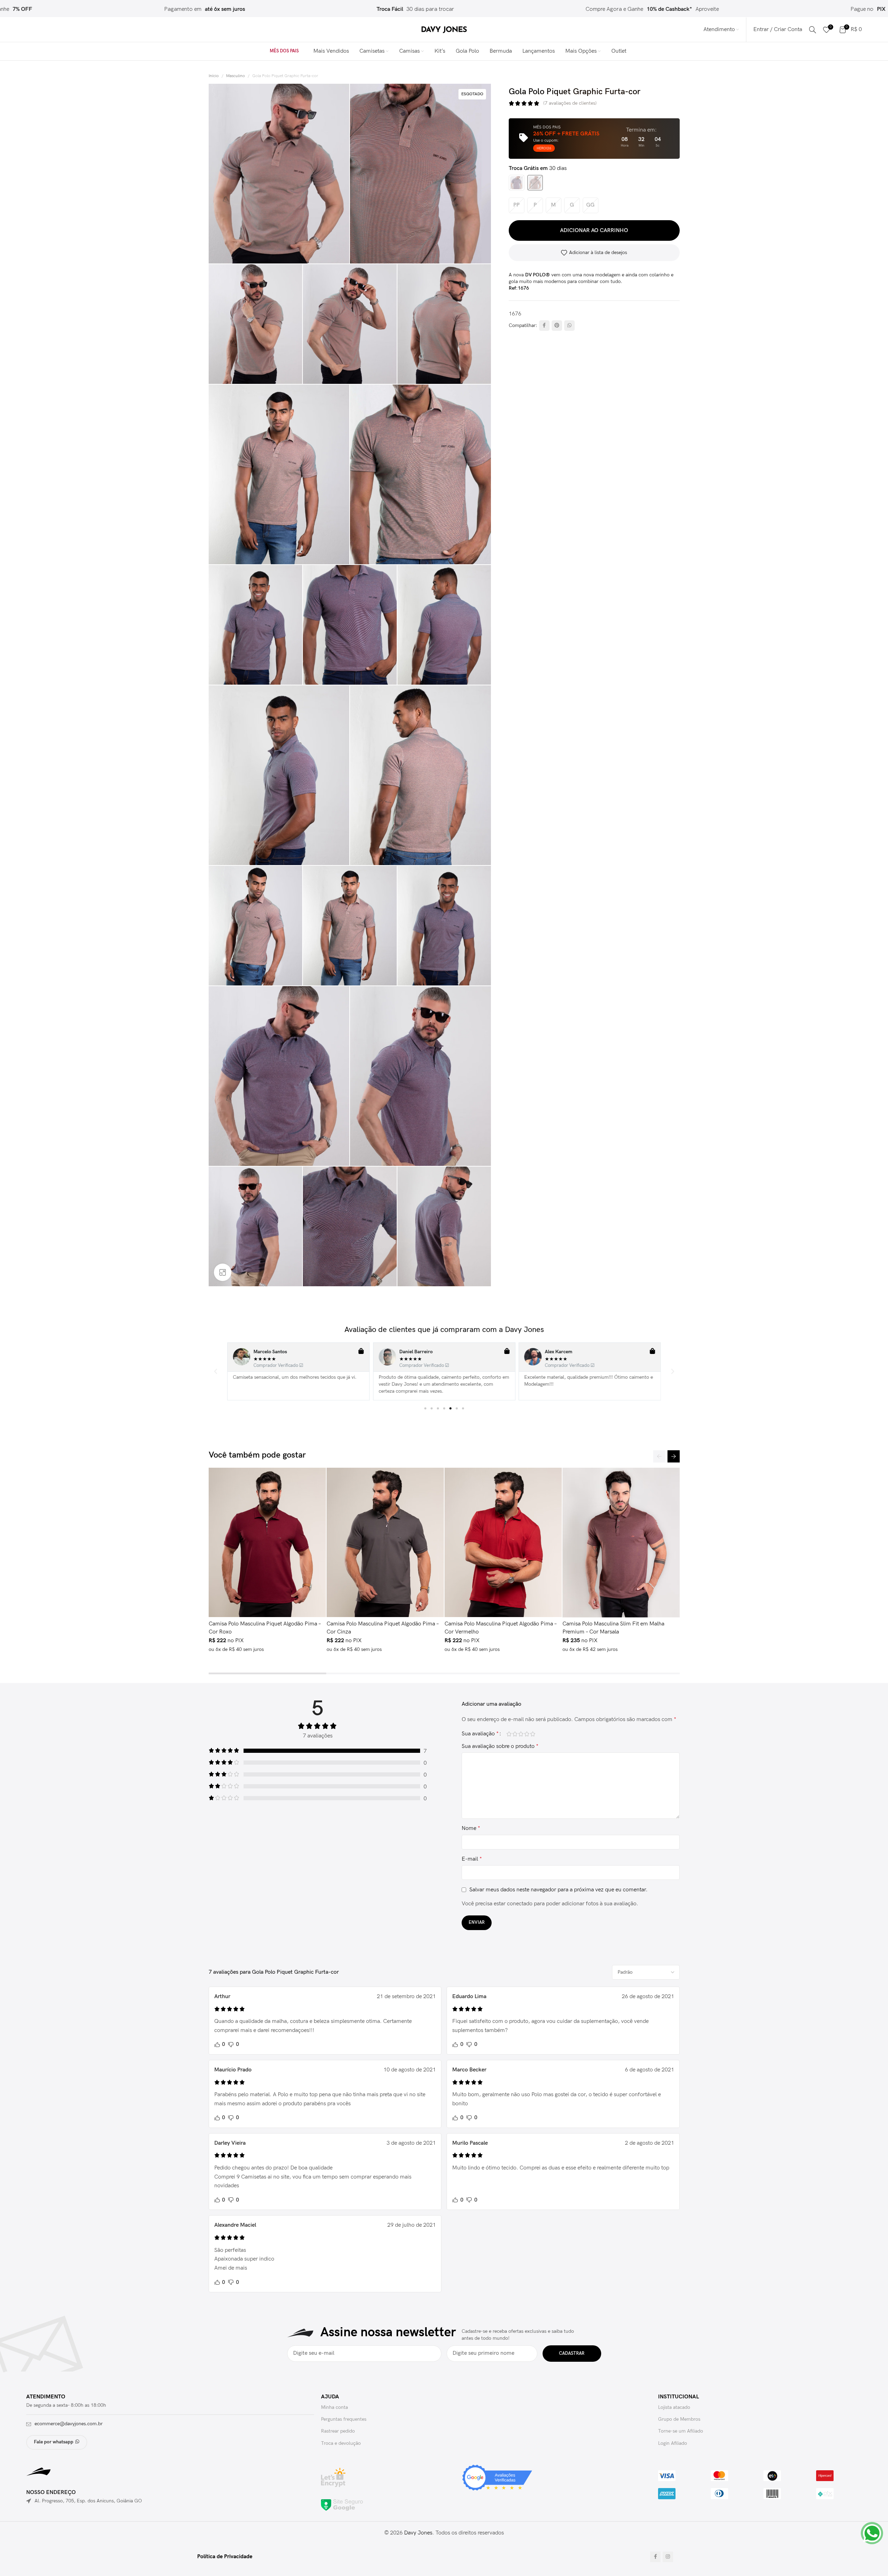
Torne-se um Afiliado (681, 2431)
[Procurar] (813, 30)
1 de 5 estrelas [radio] (509, 1734)
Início (214, 76)
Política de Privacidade (225, 2557)
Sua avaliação (480, 1734)
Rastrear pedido (338, 2431)
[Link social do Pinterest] (557, 326)
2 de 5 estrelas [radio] (515, 1734)
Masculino (236, 76)
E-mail (472, 1859)
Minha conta (334, 2407)
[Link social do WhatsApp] (569, 326)
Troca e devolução (341, 2443)
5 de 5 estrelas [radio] (533, 1734)
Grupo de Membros (679, 2419)
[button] (216, 1371)
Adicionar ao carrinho (594, 230)
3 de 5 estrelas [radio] (521, 1734)
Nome (471, 1828)
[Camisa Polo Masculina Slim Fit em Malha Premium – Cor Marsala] (621, 1542)
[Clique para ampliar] (223, 1272)
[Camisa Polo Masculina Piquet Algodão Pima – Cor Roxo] (267, 1542)
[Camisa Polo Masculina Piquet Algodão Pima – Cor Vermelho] (503, 1542)
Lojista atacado (674, 2407)
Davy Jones (418, 2533)
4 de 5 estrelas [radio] (527, 1734)
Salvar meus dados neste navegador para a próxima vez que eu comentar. (558, 1890)
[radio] (517, 183)
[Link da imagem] (342, 2505)
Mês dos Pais (284, 51)
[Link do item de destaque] (352, 9)
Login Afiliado (673, 2443)
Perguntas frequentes (344, 2419)
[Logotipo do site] (444, 29)
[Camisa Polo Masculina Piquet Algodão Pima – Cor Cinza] (385, 1542)
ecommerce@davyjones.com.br (69, 2424)
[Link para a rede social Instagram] (668, 2557)
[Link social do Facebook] (544, 326)
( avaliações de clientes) (570, 103)
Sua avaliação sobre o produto (500, 1746)
